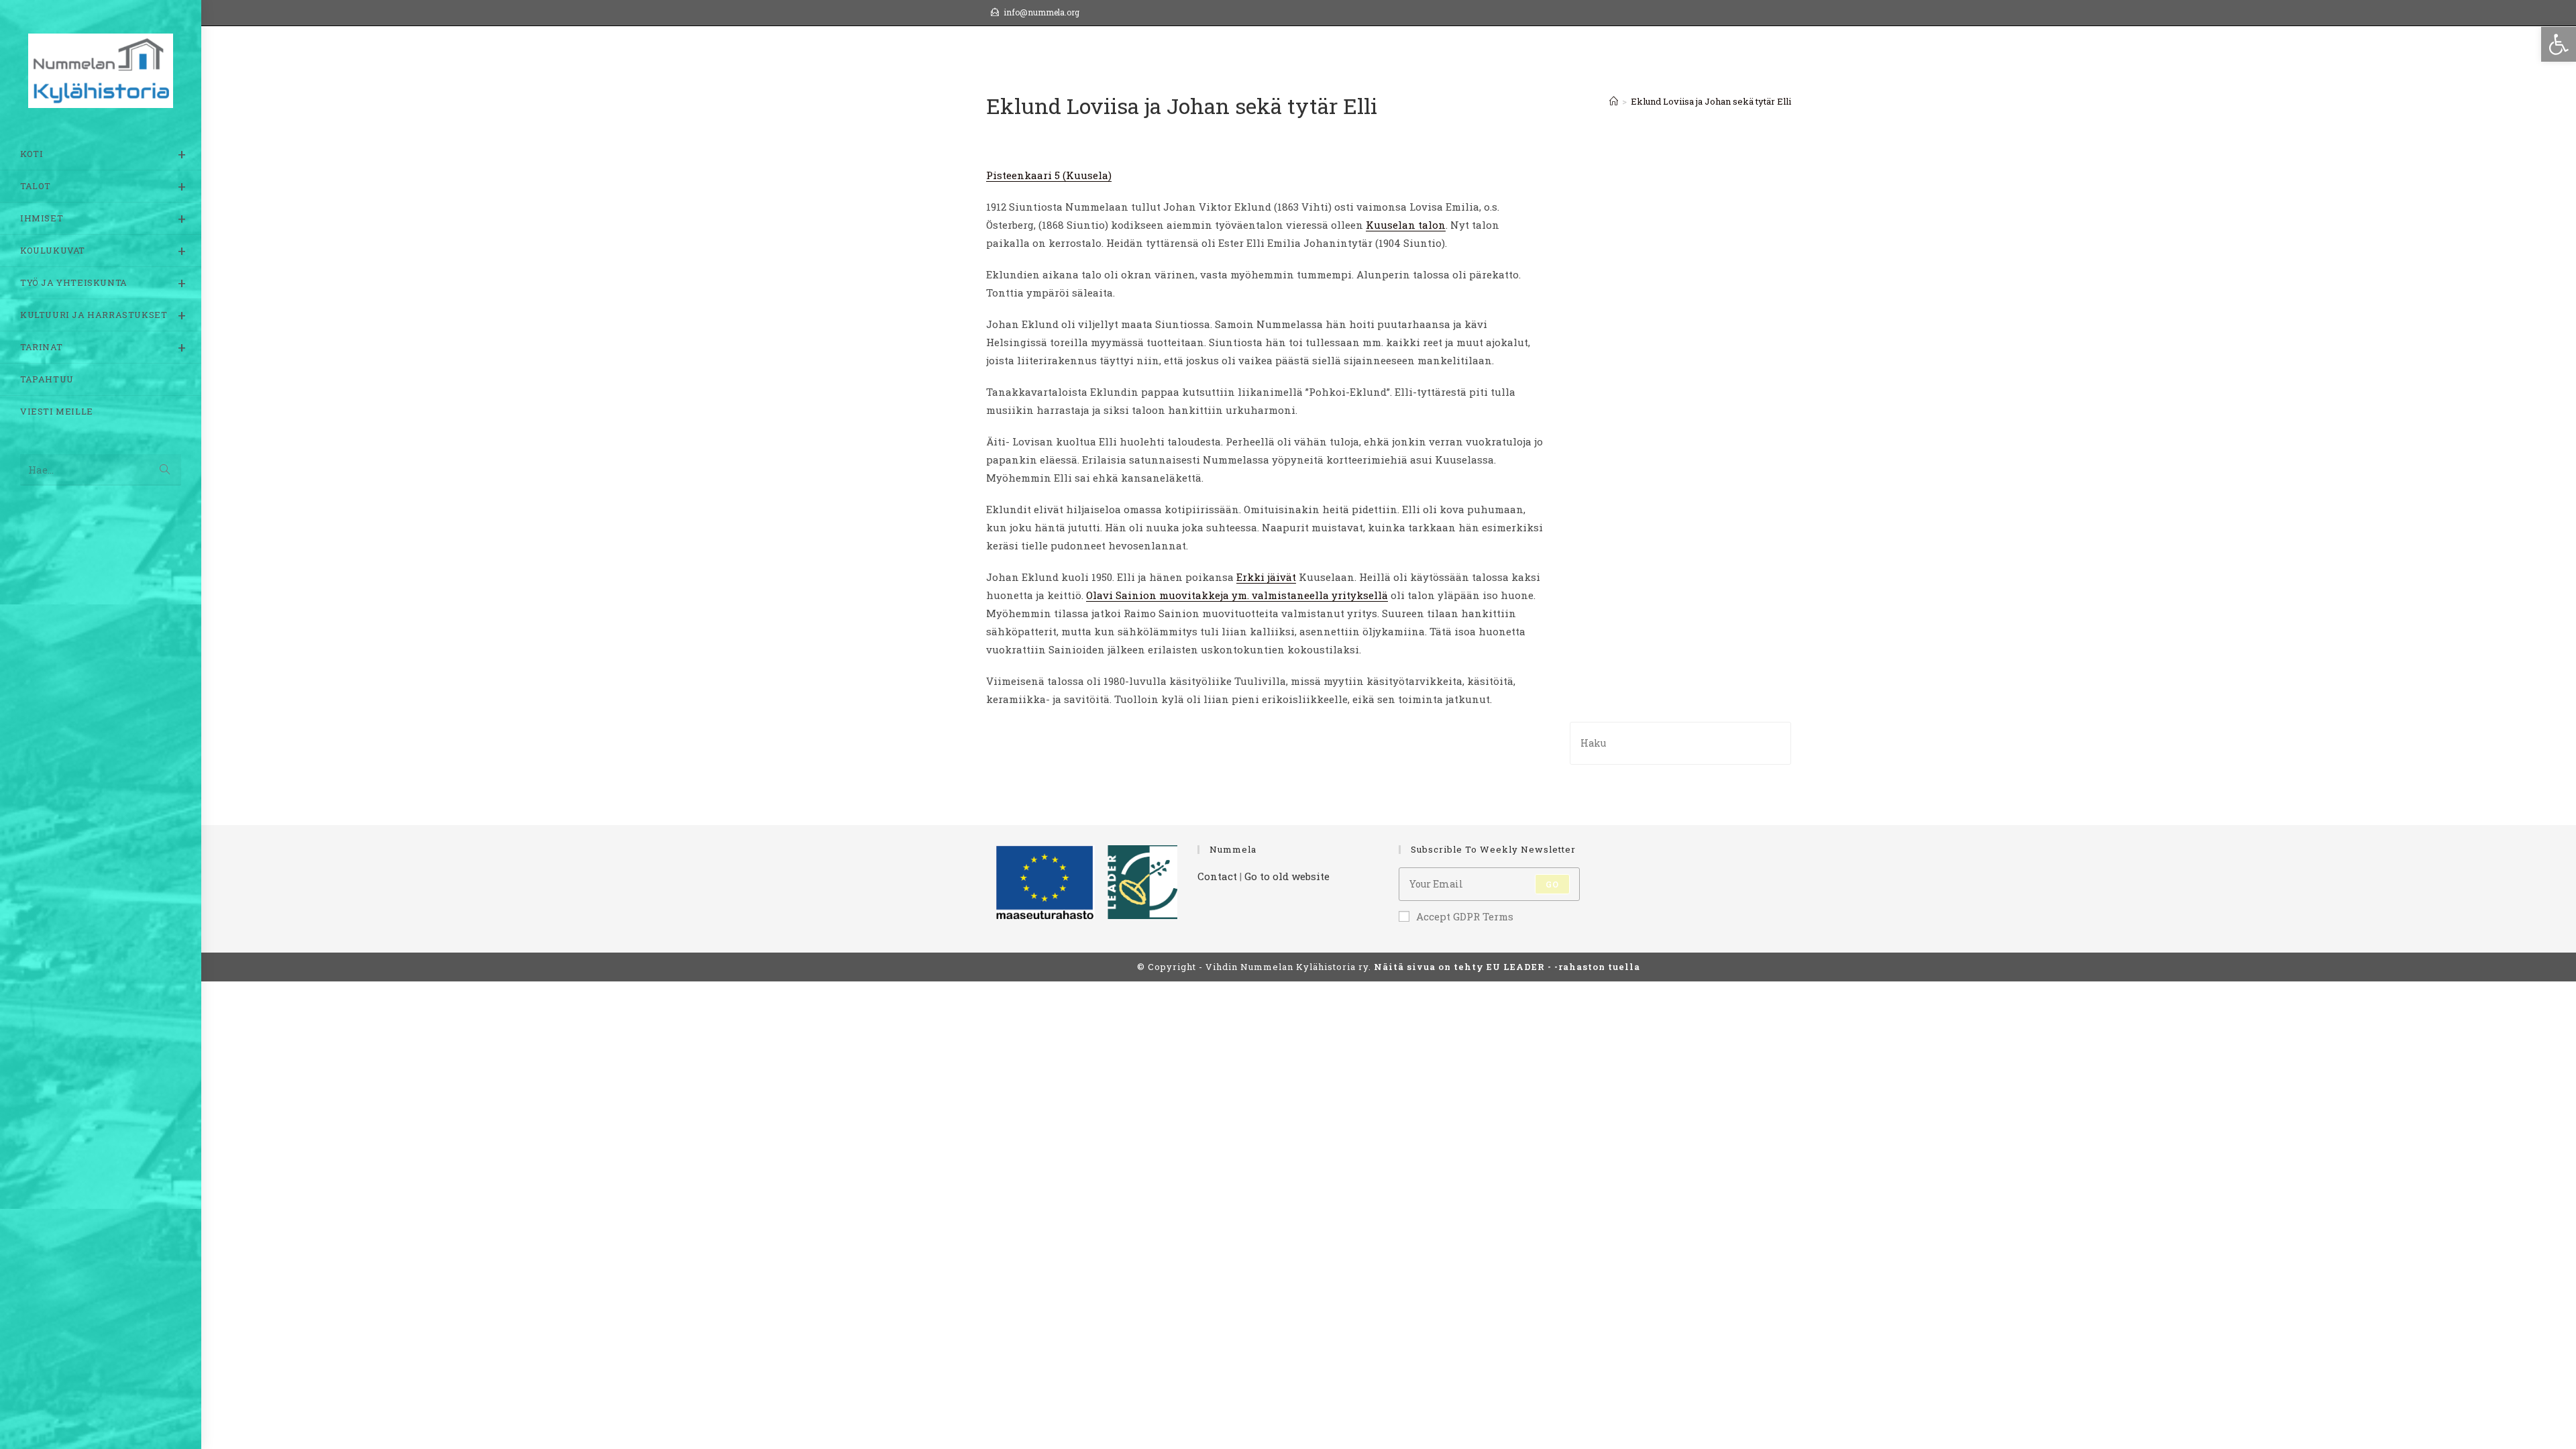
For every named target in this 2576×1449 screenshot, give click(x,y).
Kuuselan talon (1406, 225)
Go (1552, 884)
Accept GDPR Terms (1465, 916)
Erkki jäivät (1266, 577)
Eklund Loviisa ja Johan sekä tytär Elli (1711, 101)
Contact (1217, 876)
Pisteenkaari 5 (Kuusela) (1049, 175)
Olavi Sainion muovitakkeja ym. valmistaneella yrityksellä (1237, 595)
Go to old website (1287, 876)
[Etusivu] (1614, 101)
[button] (2559, 44)
